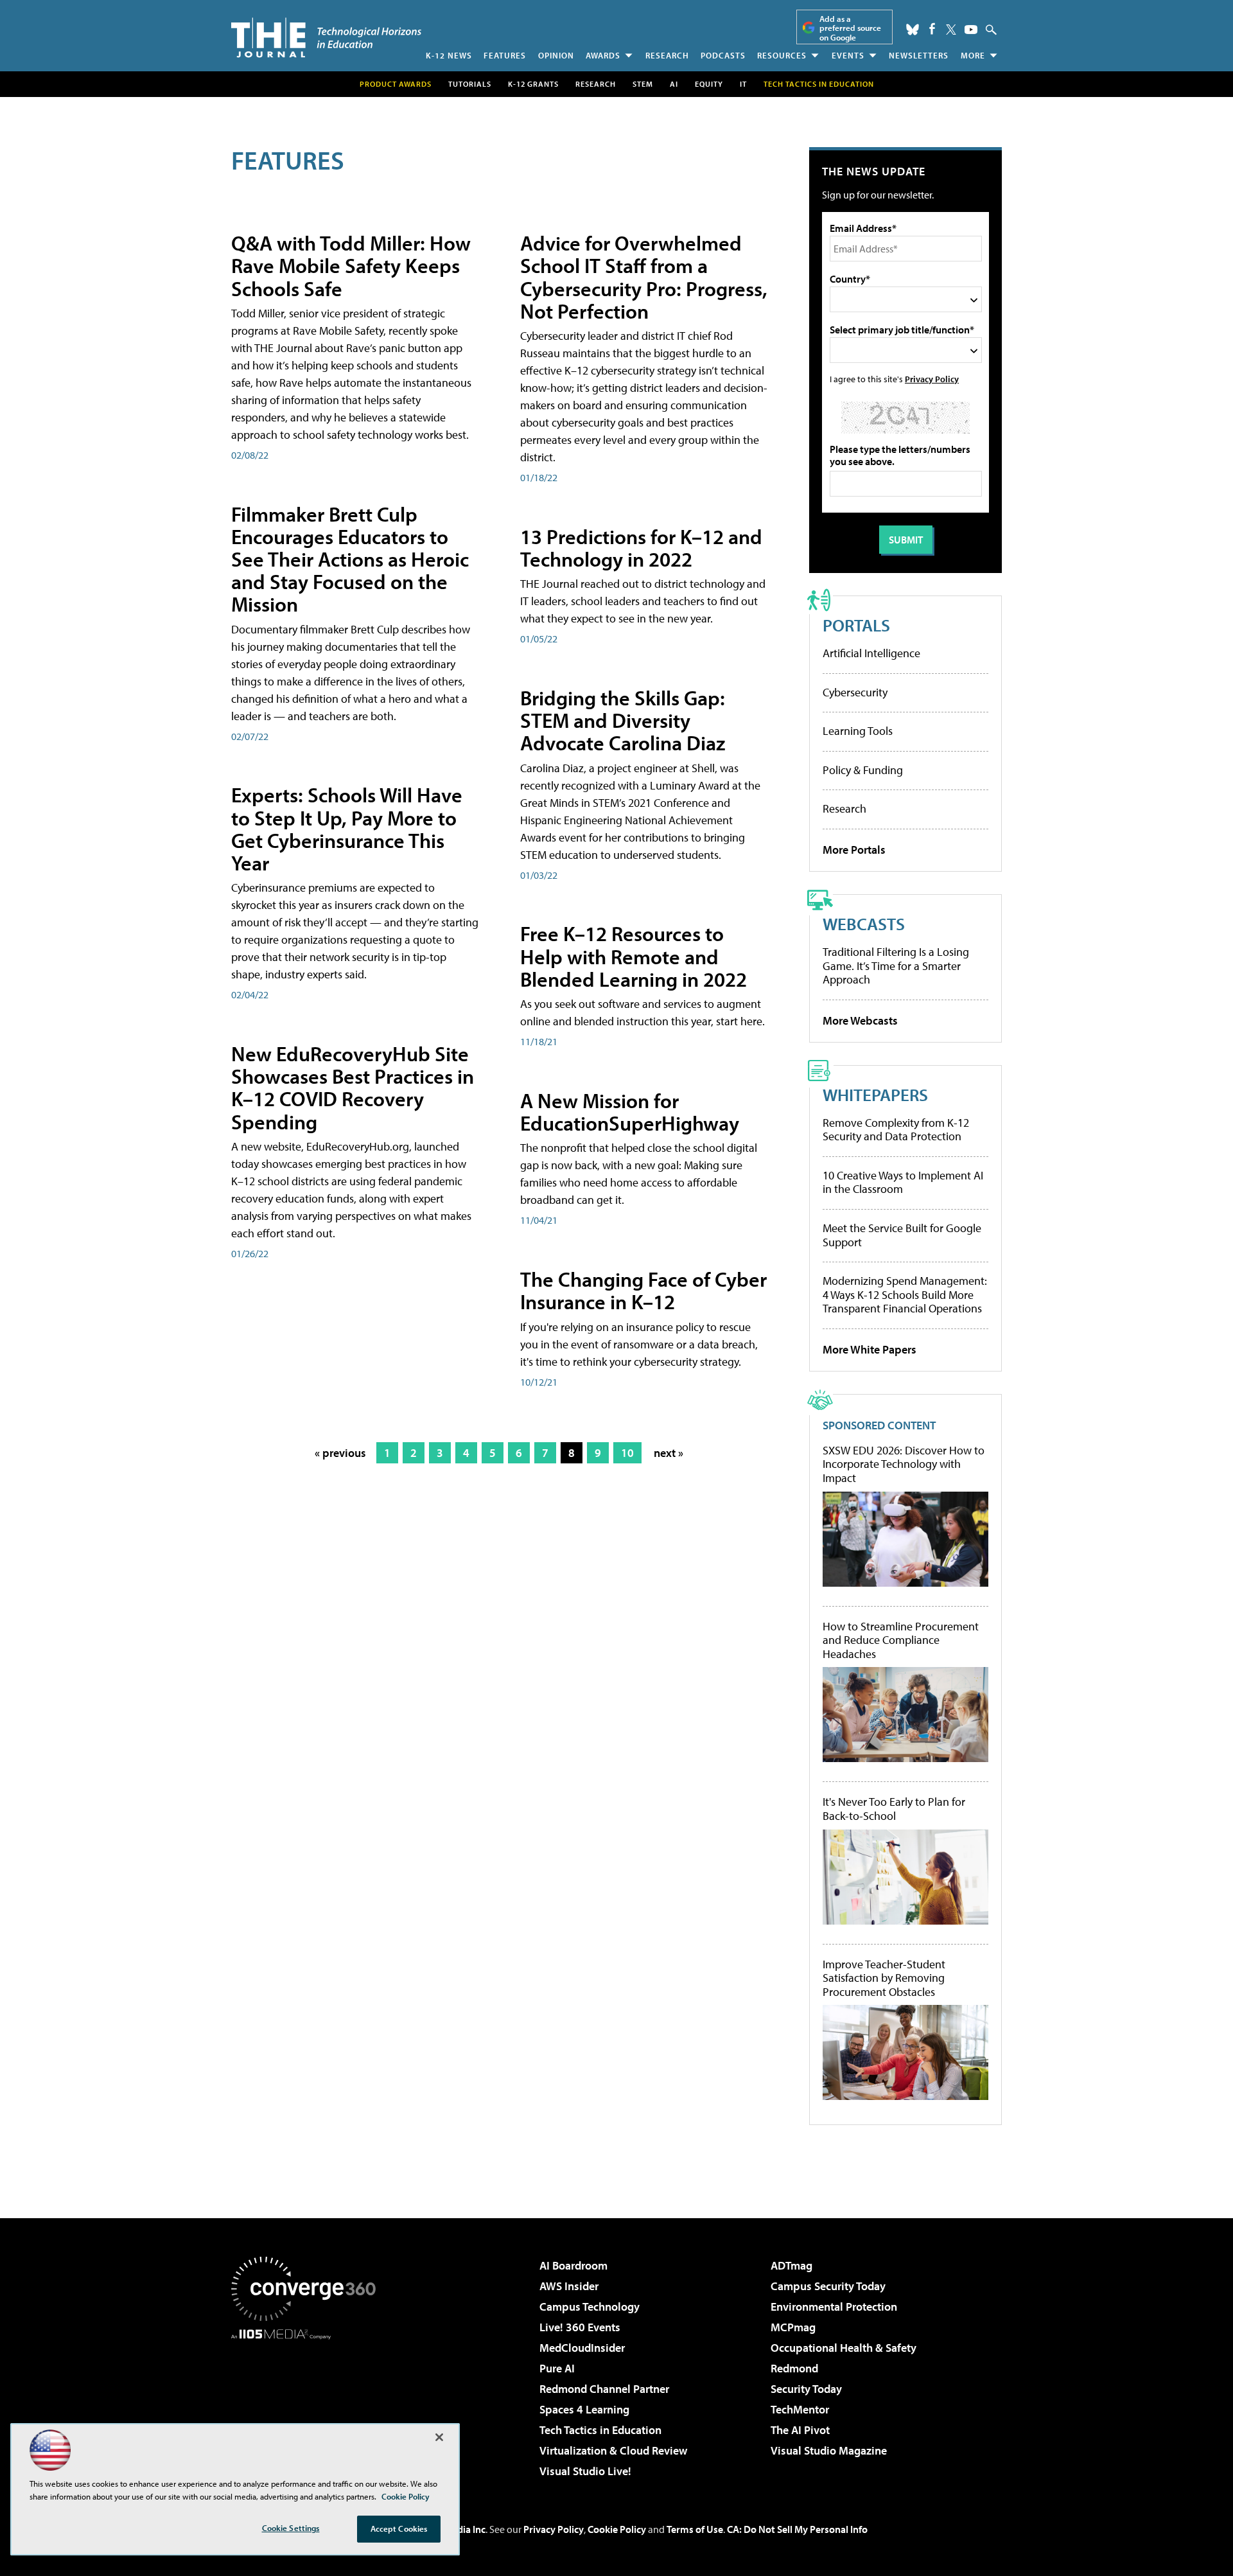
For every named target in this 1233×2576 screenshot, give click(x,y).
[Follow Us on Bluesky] (913, 30)
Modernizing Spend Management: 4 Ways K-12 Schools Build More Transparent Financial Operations (905, 1294)
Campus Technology (590, 2307)
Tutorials (470, 84)
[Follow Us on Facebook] (932, 29)
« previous (340, 1453)
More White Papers (870, 1349)
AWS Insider (569, 2286)
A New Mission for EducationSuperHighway (630, 1112)
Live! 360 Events (580, 2327)
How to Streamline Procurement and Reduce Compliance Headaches (901, 1640)
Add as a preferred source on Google (850, 28)
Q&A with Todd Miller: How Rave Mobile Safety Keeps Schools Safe (351, 265)
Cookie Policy (617, 2529)
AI (674, 84)
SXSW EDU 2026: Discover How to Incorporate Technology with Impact (904, 1464)
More (973, 55)
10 (627, 1453)
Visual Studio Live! (585, 2471)
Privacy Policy (932, 379)
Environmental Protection (834, 2307)
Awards (603, 55)
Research (667, 55)
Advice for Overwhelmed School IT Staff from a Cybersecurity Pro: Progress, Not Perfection (644, 277)
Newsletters (919, 55)
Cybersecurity (855, 692)
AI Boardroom (573, 2265)
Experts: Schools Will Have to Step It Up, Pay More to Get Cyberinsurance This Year (347, 829)
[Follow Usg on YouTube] (971, 30)
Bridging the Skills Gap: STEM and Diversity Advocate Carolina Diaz (623, 720)
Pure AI (557, 2368)
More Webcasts (860, 1020)
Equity (709, 84)
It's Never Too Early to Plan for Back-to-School (894, 1809)
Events (848, 55)
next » (669, 1453)
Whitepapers (875, 1094)
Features (505, 55)
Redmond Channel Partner (604, 2389)
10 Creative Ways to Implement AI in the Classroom (903, 1182)
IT (743, 84)
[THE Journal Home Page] (326, 38)
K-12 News (449, 55)
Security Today (806, 2389)
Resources (782, 55)
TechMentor (800, 2409)
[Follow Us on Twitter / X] (951, 30)
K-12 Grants (533, 84)
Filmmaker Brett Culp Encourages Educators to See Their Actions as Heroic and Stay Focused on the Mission (350, 559)
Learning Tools (858, 731)
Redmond (794, 2368)
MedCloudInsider (582, 2348)
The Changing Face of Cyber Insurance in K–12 (643, 1290)
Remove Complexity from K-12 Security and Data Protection (896, 1130)
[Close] (439, 2437)
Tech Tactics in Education (600, 2430)
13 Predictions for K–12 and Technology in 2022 (641, 548)
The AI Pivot (800, 2430)
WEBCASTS (864, 923)
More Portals (854, 850)
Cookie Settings (291, 2528)
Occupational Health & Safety (844, 2348)
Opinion (556, 55)
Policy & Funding (863, 770)
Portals (856, 625)
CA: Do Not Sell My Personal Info (797, 2529)
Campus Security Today (828, 2286)
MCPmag (793, 2327)
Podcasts (723, 55)
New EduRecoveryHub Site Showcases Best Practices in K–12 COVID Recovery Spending (353, 1088)
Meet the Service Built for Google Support (902, 1235)
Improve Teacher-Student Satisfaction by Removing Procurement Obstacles (884, 1978)
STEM (643, 84)
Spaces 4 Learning (584, 2409)
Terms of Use (695, 2529)
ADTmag (791, 2265)
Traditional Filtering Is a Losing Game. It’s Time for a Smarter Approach (896, 966)
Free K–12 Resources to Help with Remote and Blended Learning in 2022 (634, 956)
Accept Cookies (399, 2528)
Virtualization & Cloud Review (613, 2450)
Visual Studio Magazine (829, 2450)
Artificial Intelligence (871, 653)
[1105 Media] (308, 2405)
